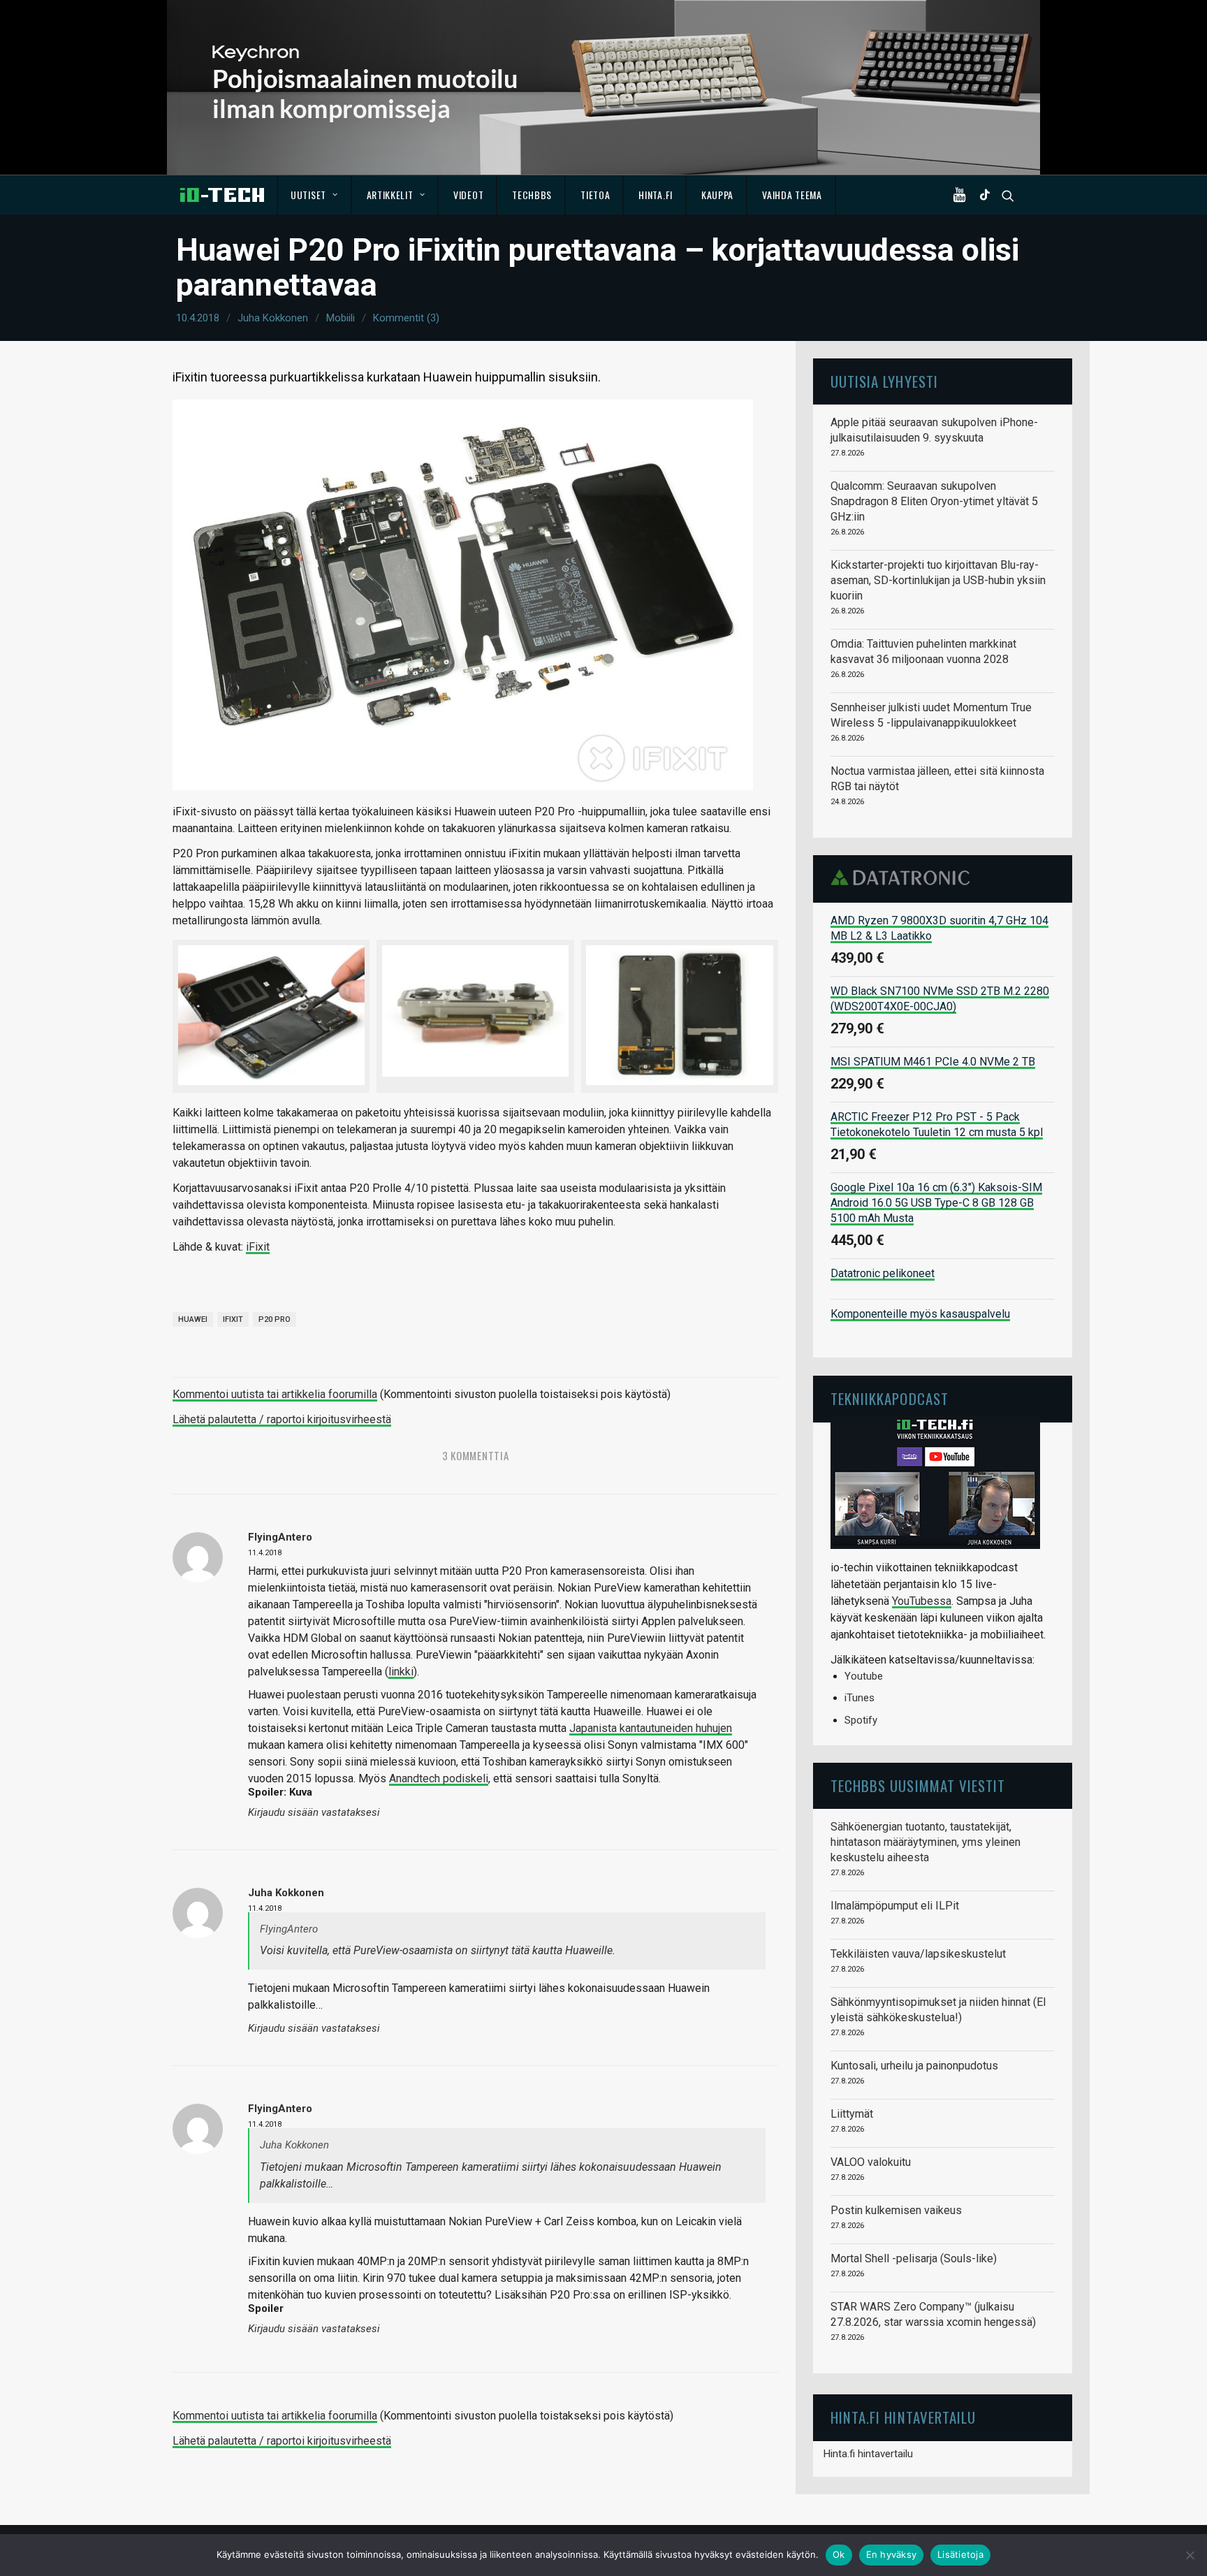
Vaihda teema (792, 195)
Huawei (193, 1319)
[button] (963, 195)
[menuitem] (315, 195)
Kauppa (717, 195)
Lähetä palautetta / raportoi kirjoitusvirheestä (282, 1419)
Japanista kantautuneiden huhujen (651, 1728)
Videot (468, 195)
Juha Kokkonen (273, 318)
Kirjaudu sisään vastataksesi (314, 1813)
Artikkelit (390, 195)
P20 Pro (275, 1319)
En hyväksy (892, 2554)
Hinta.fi (656, 195)
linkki (401, 1672)
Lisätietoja (960, 2554)
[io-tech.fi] (222, 195)
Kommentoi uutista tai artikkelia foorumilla (275, 1394)
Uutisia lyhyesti (884, 381)
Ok (839, 2554)
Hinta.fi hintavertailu (868, 2454)
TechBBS (532, 195)
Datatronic (904, 878)
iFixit (258, 1247)
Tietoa (595, 195)
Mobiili (341, 318)
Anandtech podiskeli (439, 1778)
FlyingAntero (280, 1537)
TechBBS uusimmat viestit (918, 1785)
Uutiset (308, 195)
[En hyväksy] (1190, 2555)
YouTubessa (922, 1601)
